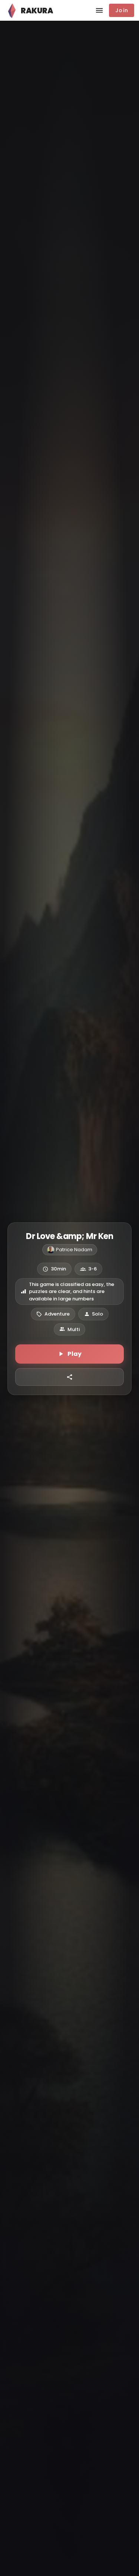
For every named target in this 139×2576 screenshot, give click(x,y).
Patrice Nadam (74, 1250)
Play (75, 1354)
